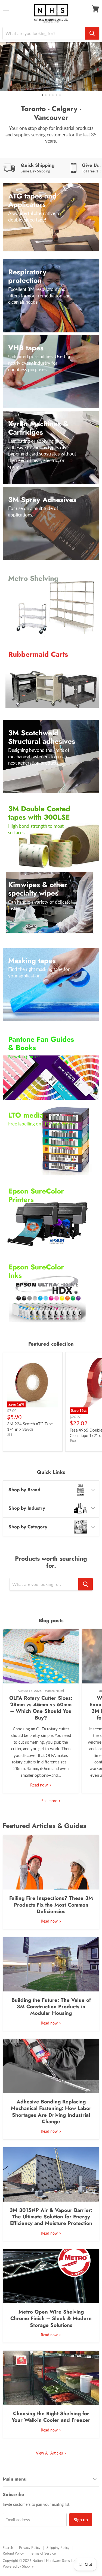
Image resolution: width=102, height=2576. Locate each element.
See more (50, 1801)
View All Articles (50, 2453)
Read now (40, 1785)
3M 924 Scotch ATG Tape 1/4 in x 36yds (30, 1426)
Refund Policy (13, 2553)
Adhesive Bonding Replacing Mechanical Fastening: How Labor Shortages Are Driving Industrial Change (51, 2112)
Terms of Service (43, 2553)
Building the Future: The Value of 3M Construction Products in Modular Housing (51, 2007)
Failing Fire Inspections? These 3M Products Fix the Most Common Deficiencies (51, 1905)
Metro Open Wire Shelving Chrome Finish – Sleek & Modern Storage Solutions (51, 2318)
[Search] (92, 33)
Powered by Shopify (18, 2566)
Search (8, 2548)
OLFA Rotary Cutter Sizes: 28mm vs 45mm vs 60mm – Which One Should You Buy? (41, 1708)
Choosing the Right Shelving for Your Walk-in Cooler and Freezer (51, 2417)
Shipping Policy (58, 2548)
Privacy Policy (30, 2548)
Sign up (81, 2519)
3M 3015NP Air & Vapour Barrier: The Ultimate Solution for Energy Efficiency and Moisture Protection (51, 2217)
